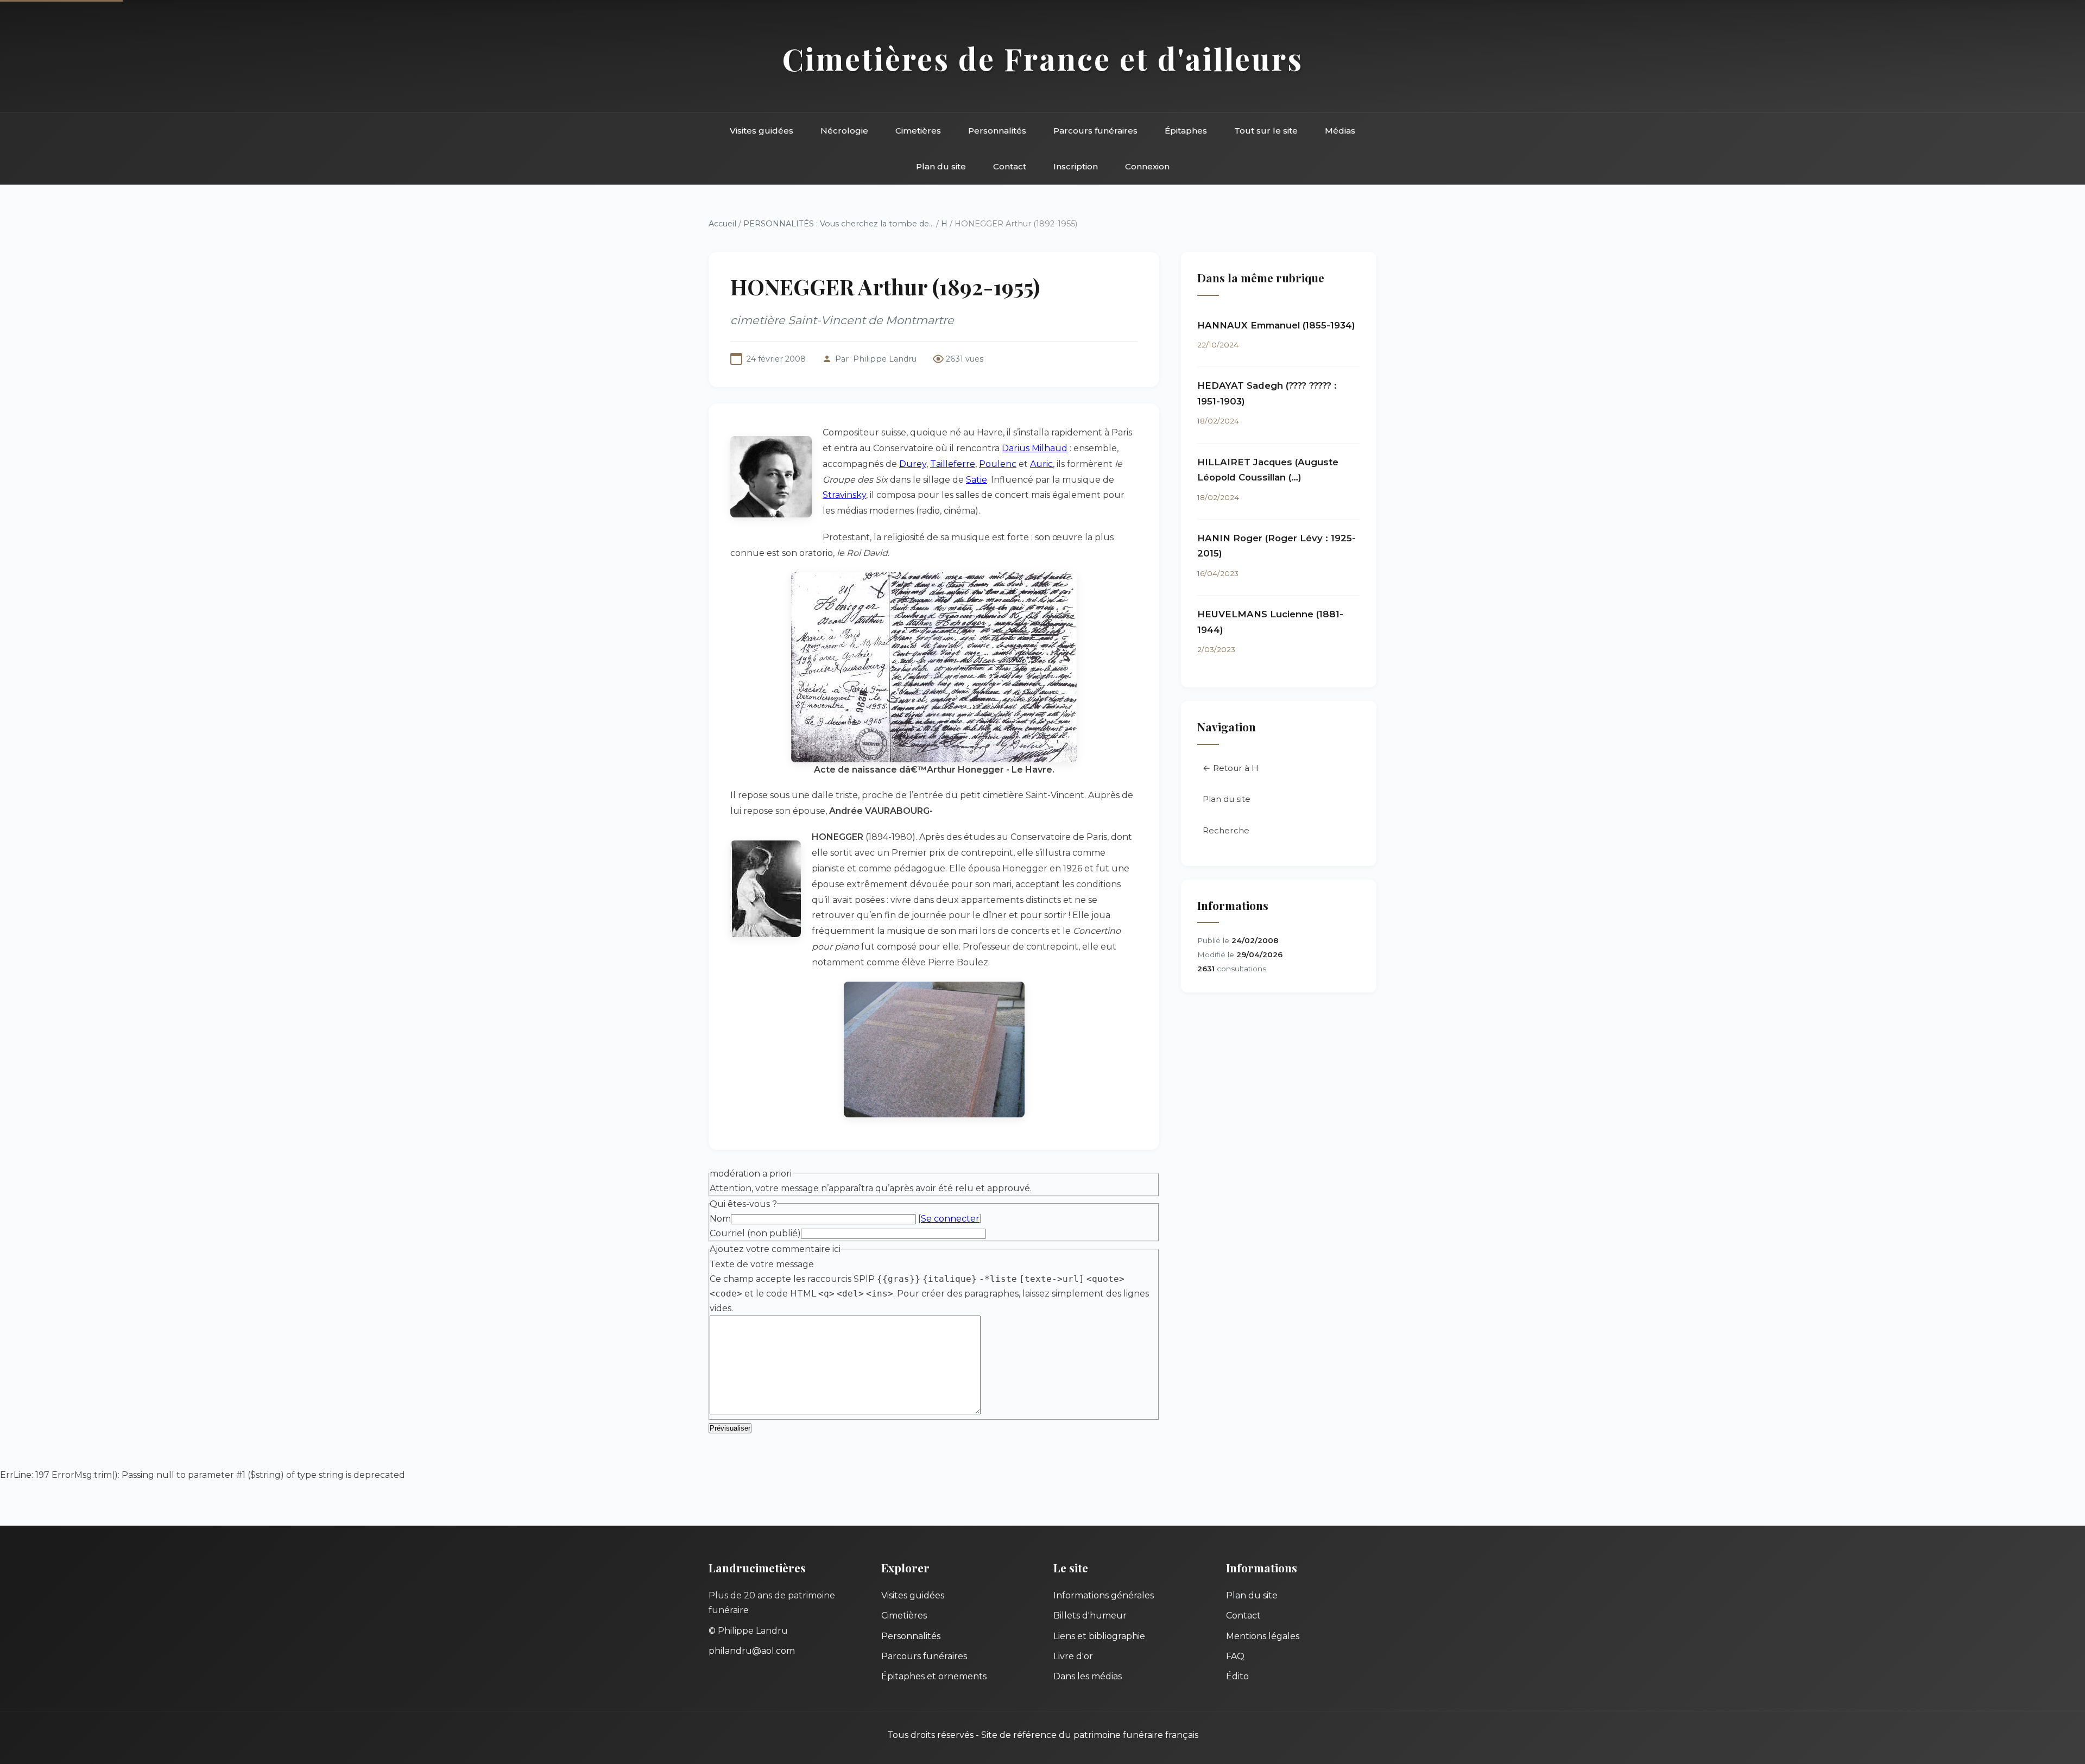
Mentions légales (1263, 1636)
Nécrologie (844, 131)
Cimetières (918, 131)
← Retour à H (1231, 768)
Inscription (1076, 166)
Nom (720, 1219)
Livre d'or (1073, 1656)
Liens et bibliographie (1099, 1636)
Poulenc (998, 464)
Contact (1010, 166)
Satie (977, 480)
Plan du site (941, 166)
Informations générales (1104, 1595)
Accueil (722, 224)
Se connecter (950, 1219)
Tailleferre (953, 464)
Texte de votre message (762, 1264)
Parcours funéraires (1095, 131)
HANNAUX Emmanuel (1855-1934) (1276, 325)
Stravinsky (844, 495)
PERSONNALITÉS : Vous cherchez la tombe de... (839, 224)
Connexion (1147, 166)
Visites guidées (762, 131)
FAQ (1235, 1656)
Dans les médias (1088, 1676)
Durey (913, 464)
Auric (1041, 464)
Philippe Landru (885, 359)
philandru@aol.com (752, 1651)
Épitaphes (1186, 131)
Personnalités (997, 131)
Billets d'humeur (1090, 1616)
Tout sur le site (1266, 131)
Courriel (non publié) (755, 1233)
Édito (1237, 1676)
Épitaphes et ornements (934, 1676)
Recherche (1226, 830)
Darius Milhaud (1035, 448)
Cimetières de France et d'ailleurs (1043, 58)
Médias (1340, 131)
